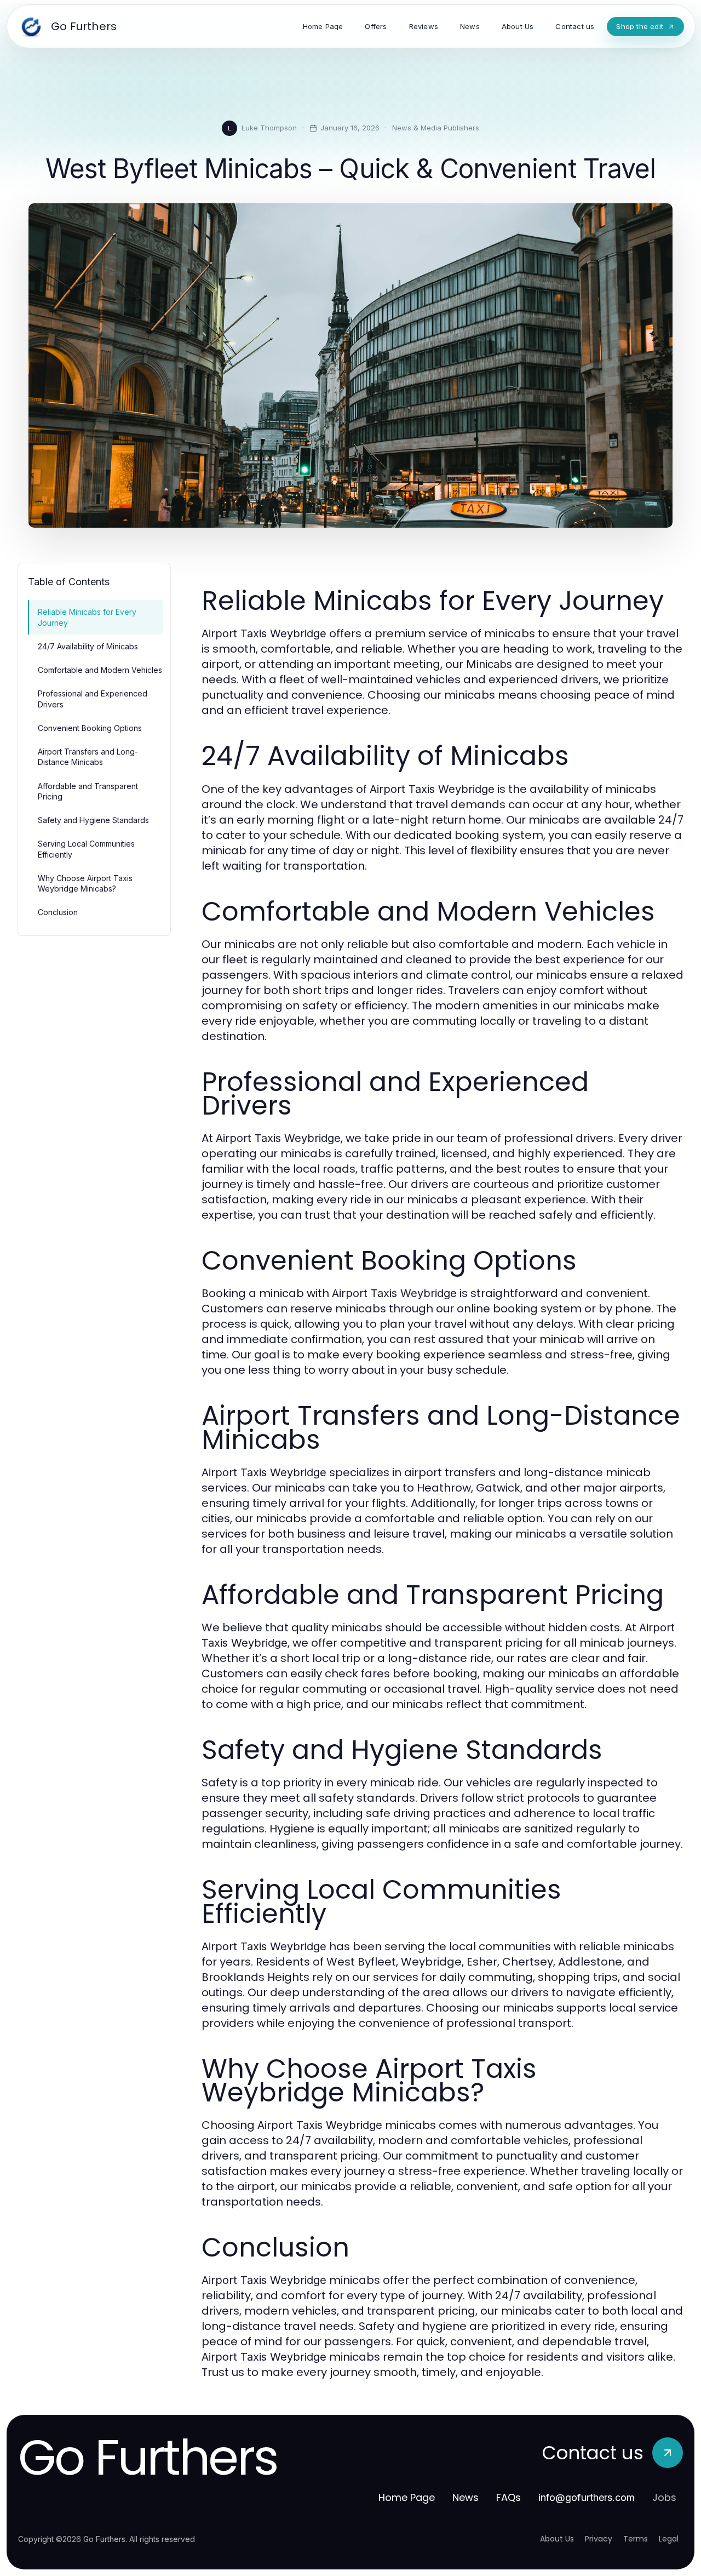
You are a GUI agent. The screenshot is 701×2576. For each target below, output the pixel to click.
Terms (636, 2539)
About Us (557, 2539)
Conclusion (58, 912)
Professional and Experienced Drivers (93, 699)
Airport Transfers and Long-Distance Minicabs (88, 757)
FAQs (508, 2497)
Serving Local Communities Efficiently (86, 849)
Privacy (599, 2539)
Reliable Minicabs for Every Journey (87, 617)
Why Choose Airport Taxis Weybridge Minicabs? (85, 883)
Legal (669, 2539)
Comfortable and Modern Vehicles (100, 670)
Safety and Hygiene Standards (93, 820)
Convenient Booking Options (90, 728)
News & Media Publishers (436, 128)
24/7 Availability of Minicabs (88, 646)
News (466, 2497)
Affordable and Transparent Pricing (88, 791)
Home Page (407, 2497)
